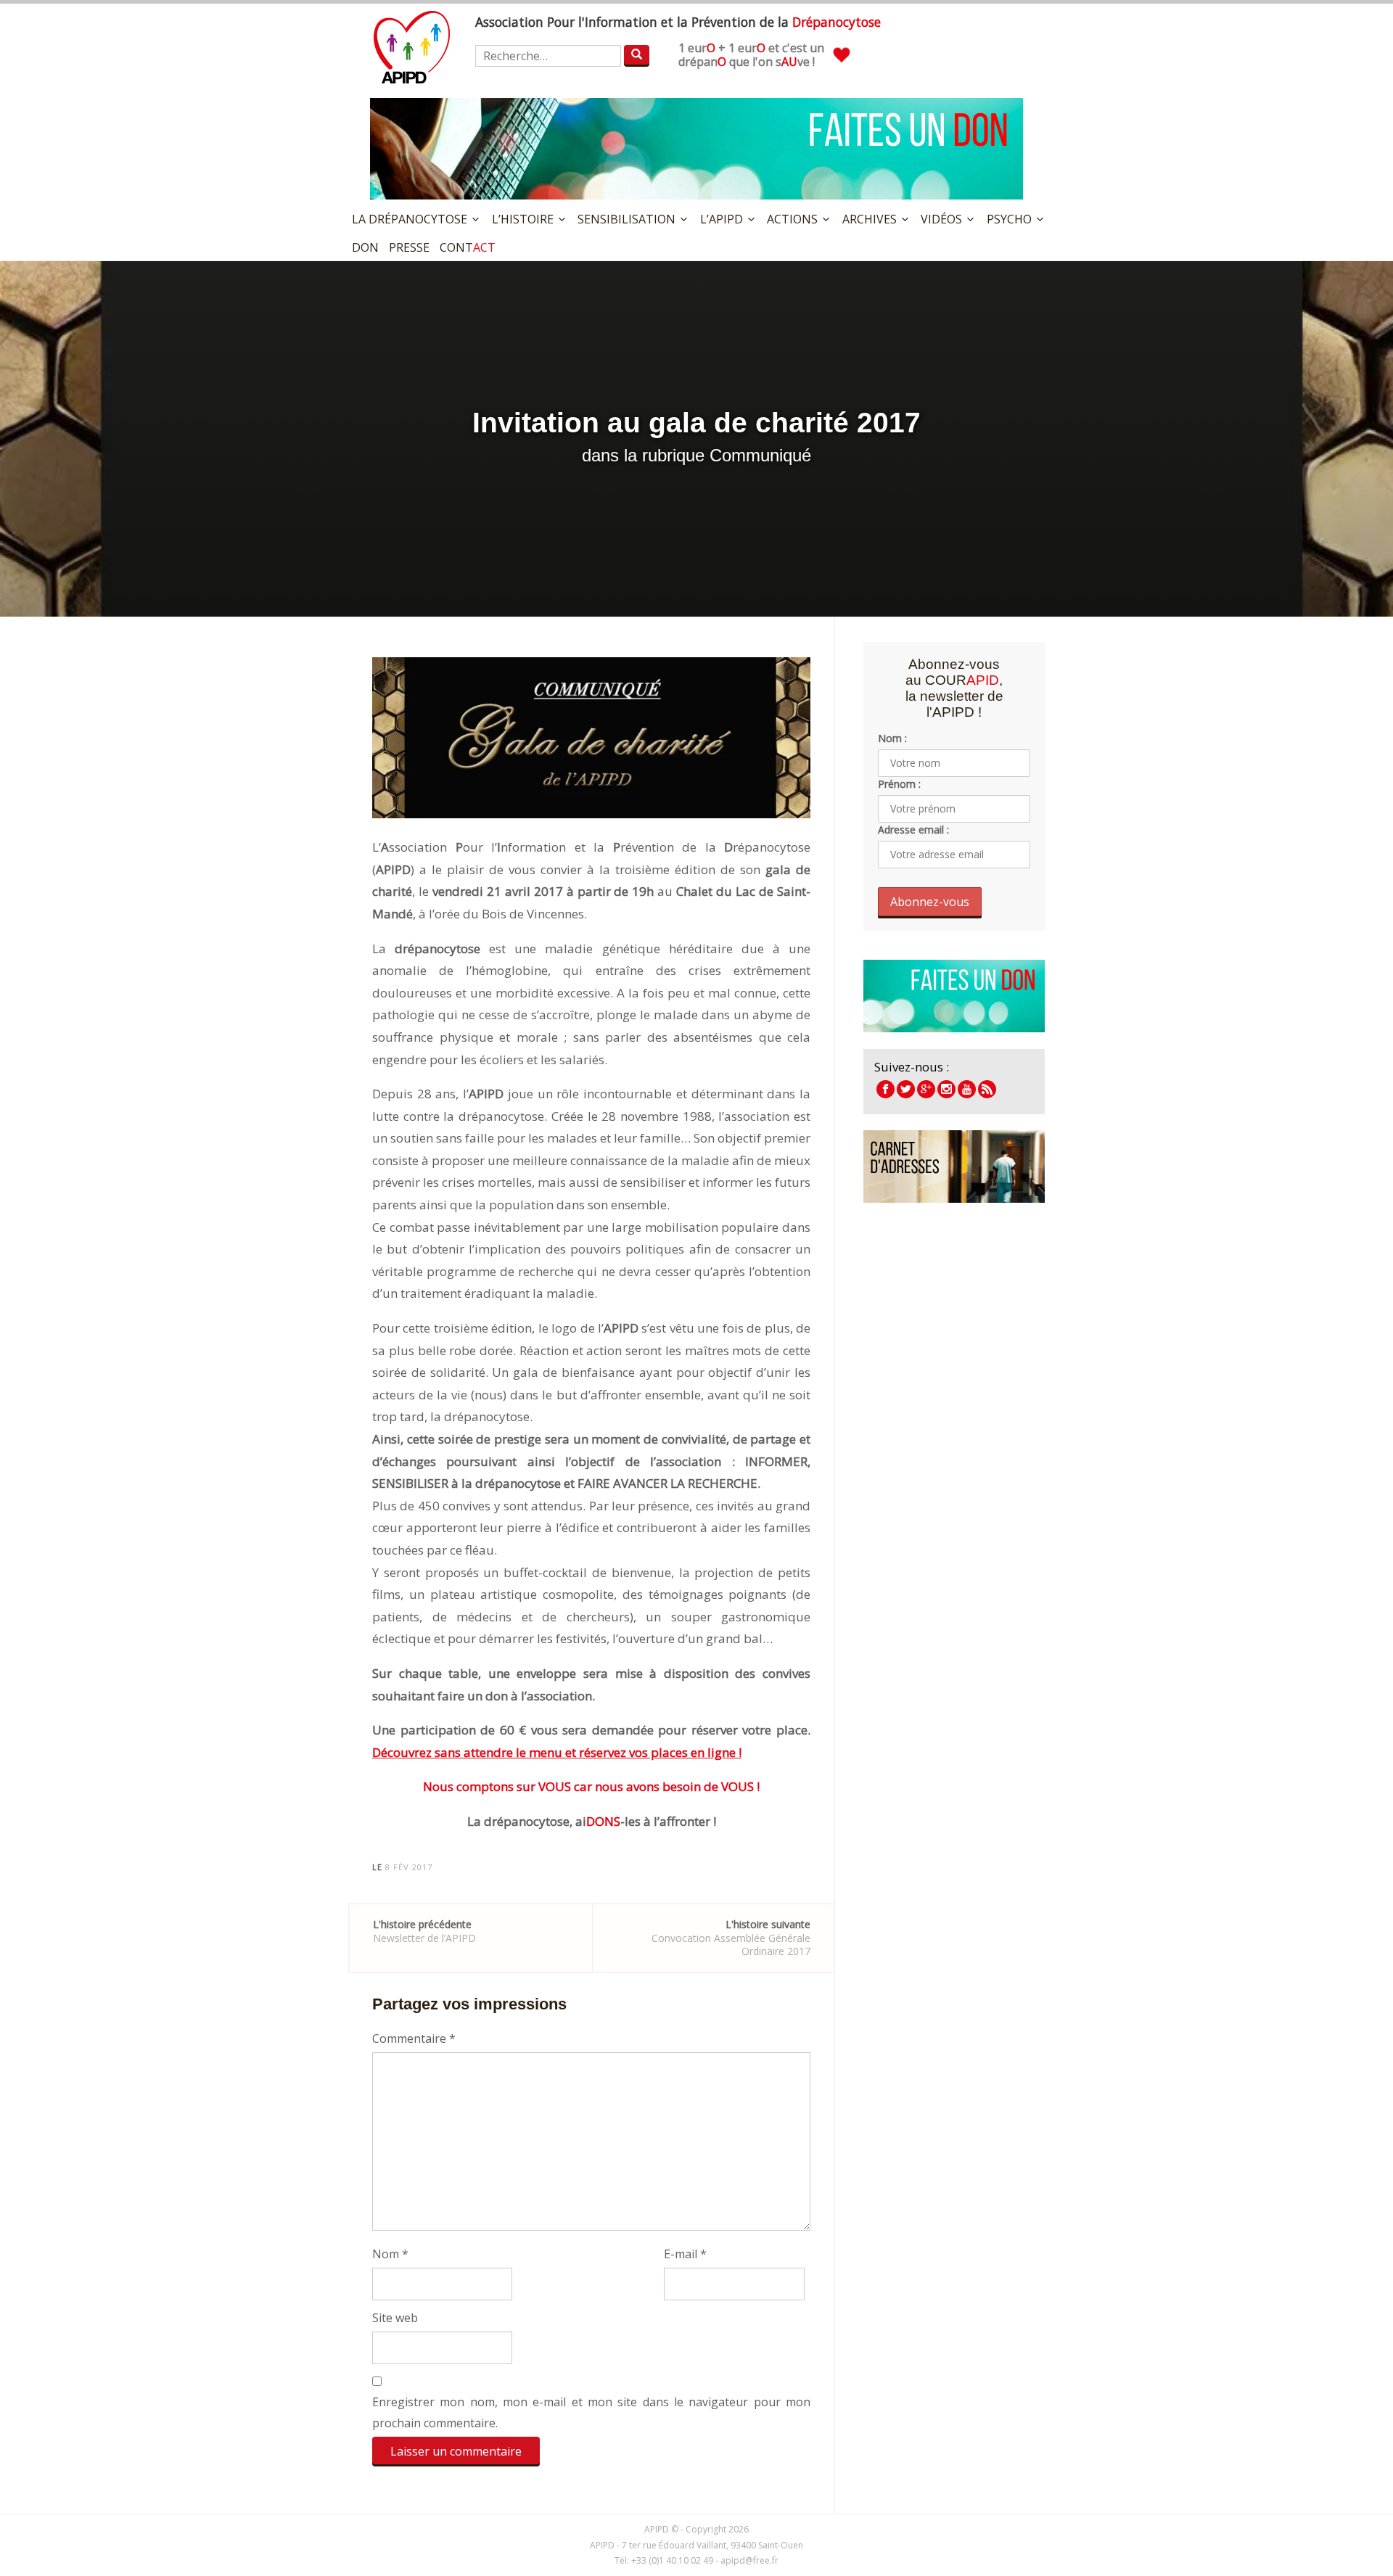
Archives (870, 219)
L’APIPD (722, 219)
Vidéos (941, 219)
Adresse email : (913, 830)
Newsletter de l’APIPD (424, 1931)
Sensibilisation (626, 219)
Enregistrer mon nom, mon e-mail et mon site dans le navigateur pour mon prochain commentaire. (591, 2412)
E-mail (685, 2254)
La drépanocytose (410, 219)
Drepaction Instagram (946, 1089)
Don (365, 247)
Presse (409, 247)
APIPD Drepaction (926, 1089)
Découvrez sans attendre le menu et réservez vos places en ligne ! (557, 1752)
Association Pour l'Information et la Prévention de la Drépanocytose (412, 47)
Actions (792, 219)
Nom (390, 2254)
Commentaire (414, 2038)
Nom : (892, 738)
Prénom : (899, 784)
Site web (395, 2318)
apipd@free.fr (749, 2560)
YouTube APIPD (967, 1089)
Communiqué (760, 455)
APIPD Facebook (885, 1089)
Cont (468, 247)
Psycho (1009, 219)
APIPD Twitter (906, 1089)
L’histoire (523, 219)
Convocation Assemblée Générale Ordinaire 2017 (731, 1937)
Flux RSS (987, 1089)
